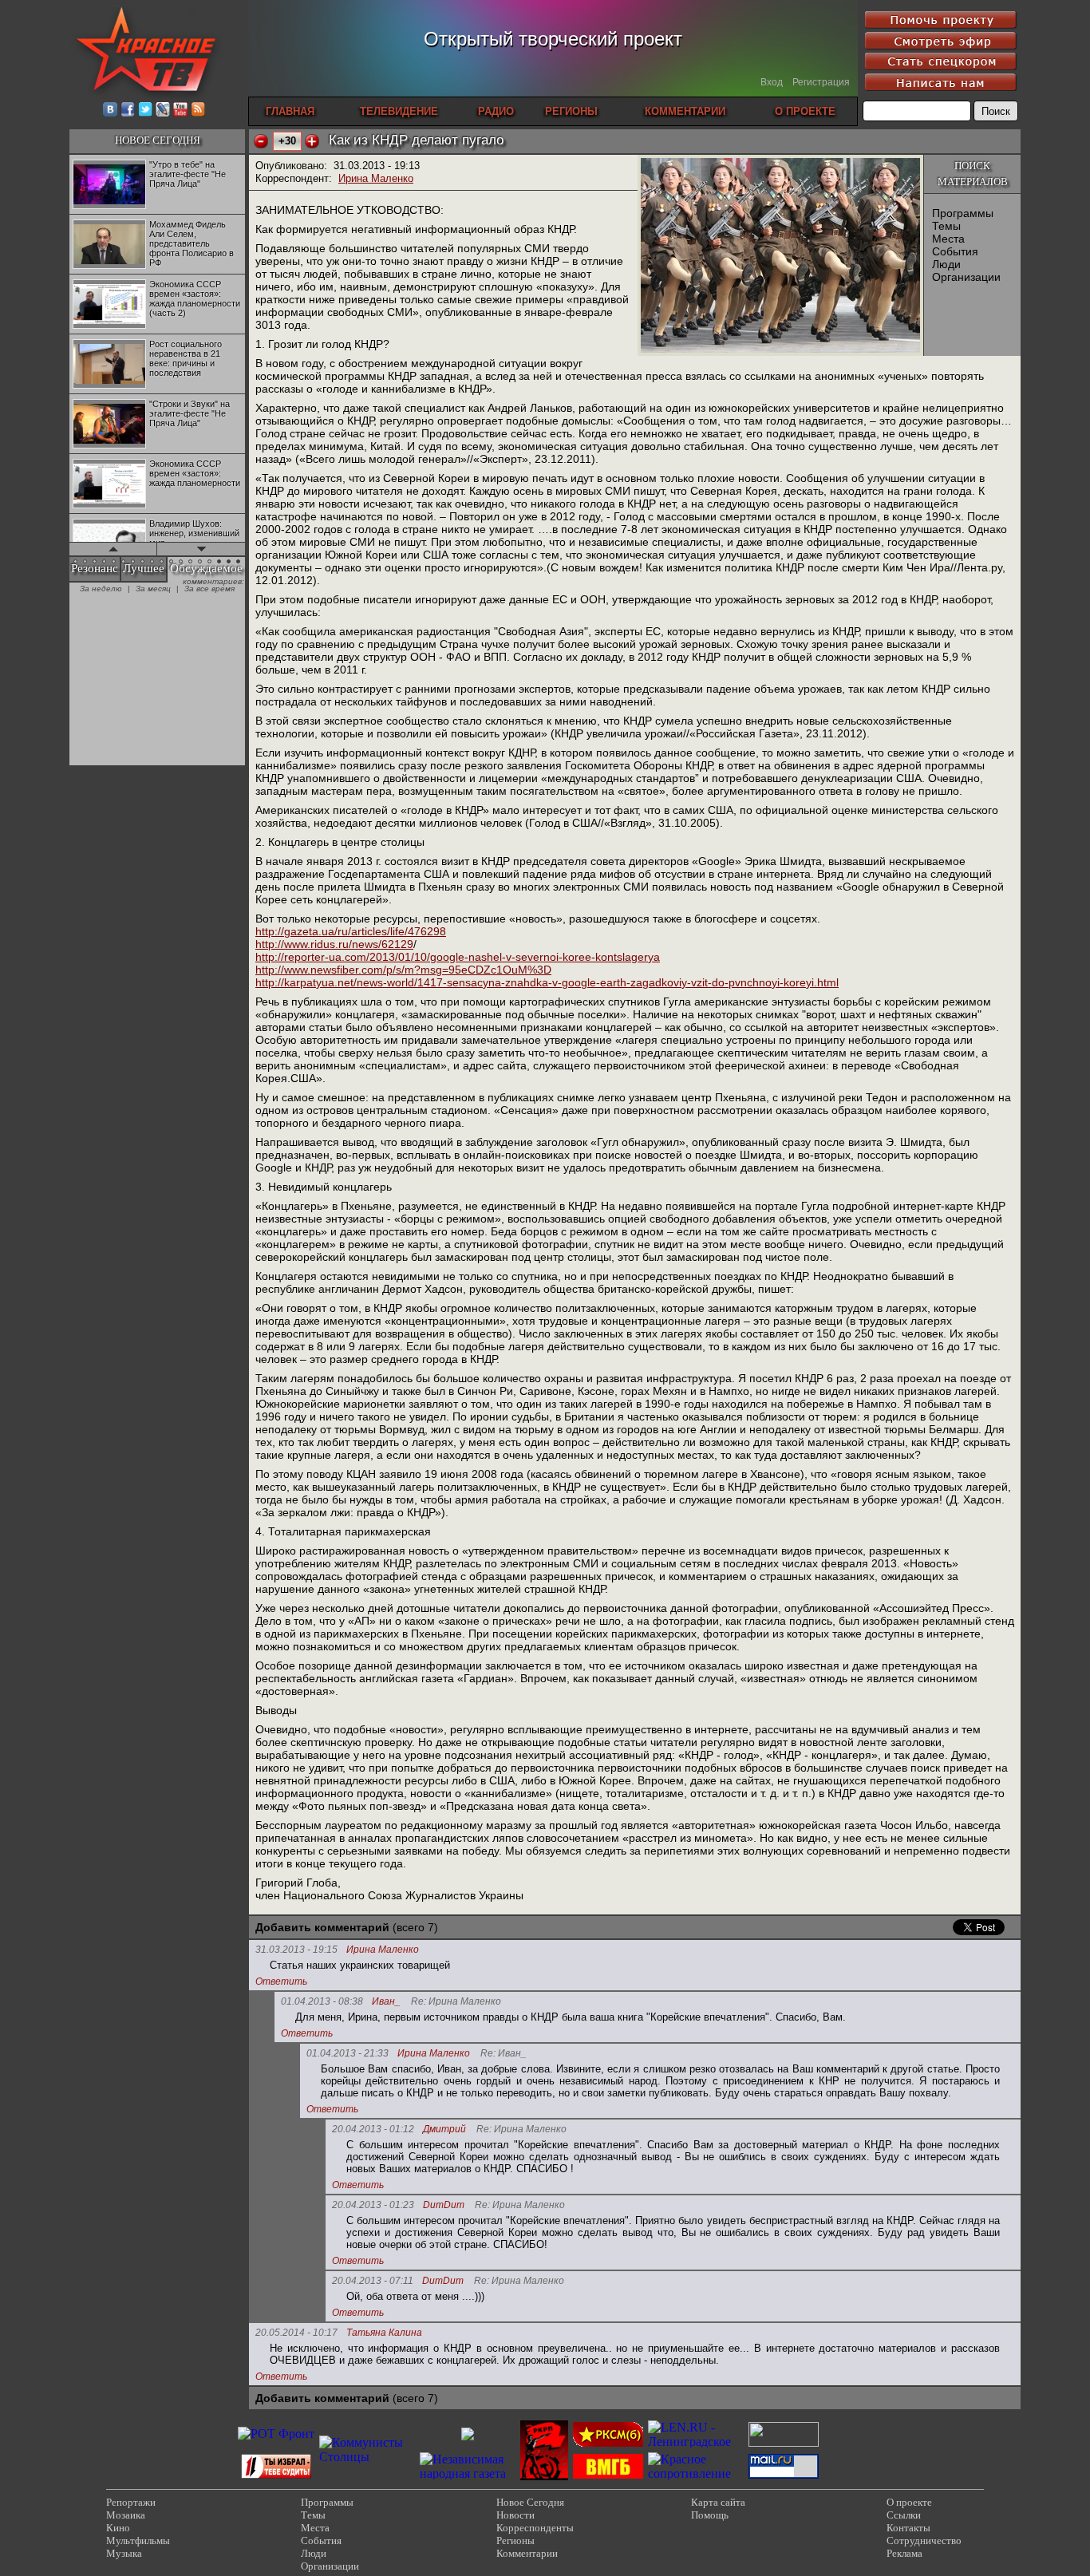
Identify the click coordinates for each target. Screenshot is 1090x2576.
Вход (772, 82)
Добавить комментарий (322, 1927)
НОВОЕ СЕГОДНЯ (158, 140)
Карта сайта (718, 2502)
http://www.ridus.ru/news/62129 (334, 944)
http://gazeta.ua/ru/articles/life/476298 (351, 931)
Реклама (904, 2553)
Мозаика (126, 2515)
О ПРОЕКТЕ (805, 111)
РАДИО (496, 111)
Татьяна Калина (384, 2333)
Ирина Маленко (376, 178)
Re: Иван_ (504, 2054)
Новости (515, 2515)
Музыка (124, 2553)
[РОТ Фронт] (276, 2434)
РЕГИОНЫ (571, 111)
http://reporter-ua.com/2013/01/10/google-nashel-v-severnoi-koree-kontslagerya (458, 957)
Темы (946, 226)
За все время (209, 589)
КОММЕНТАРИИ (685, 111)
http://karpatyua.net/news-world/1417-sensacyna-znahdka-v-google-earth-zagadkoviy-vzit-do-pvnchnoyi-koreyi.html (547, 982)
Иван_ (386, 2002)
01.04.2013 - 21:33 (348, 2053)
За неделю (101, 589)
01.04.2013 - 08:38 (322, 2001)
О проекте (909, 2502)
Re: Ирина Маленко (456, 2002)
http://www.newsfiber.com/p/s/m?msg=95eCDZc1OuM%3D (403, 970)
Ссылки (904, 2515)
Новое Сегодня (530, 2502)
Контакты (908, 2528)
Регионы (515, 2540)
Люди (946, 264)
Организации (966, 277)
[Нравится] (312, 141)
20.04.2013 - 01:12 (373, 2129)
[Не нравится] (261, 141)
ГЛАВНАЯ (290, 111)
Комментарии (527, 2553)
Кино (118, 2528)
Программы (963, 213)
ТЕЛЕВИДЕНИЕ (399, 111)
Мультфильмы (138, 2540)
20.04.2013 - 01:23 (373, 2205)
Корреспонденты (535, 2528)
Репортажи (131, 2502)
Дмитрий (444, 2130)
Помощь (710, 2515)
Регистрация (821, 82)
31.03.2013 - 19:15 (296, 1950)
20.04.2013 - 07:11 (373, 2281)
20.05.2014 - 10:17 (296, 2333)
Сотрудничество (924, 2540)
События (955, 251)
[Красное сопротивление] (696, 2473)
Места (948, 239)
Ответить (281, 1981)
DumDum (444, 2205)
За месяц (153, 589)
